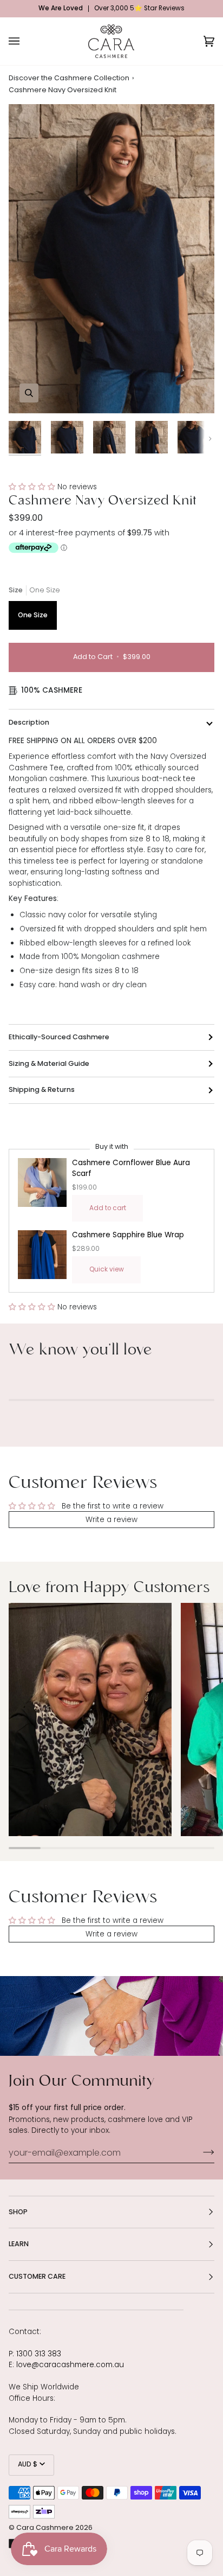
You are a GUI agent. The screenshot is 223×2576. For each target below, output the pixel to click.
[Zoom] (29, 393)
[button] (33, 487)
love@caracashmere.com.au (70, 2365)
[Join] (200, 2152)
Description (29, 722)
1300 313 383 (39, 2354)
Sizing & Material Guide (49, 1063)
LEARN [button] (19, 2244)
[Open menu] (25, 41)
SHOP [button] (18, 2212)
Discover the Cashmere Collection (69, 79)
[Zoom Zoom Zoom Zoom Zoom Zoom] (111, 259)
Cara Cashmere (45, 2528)
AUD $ (28, 2465)
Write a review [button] (111, 1520)
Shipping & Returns (42, 1089)
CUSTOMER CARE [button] (37, 2276)
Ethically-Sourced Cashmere (59, 1037)
